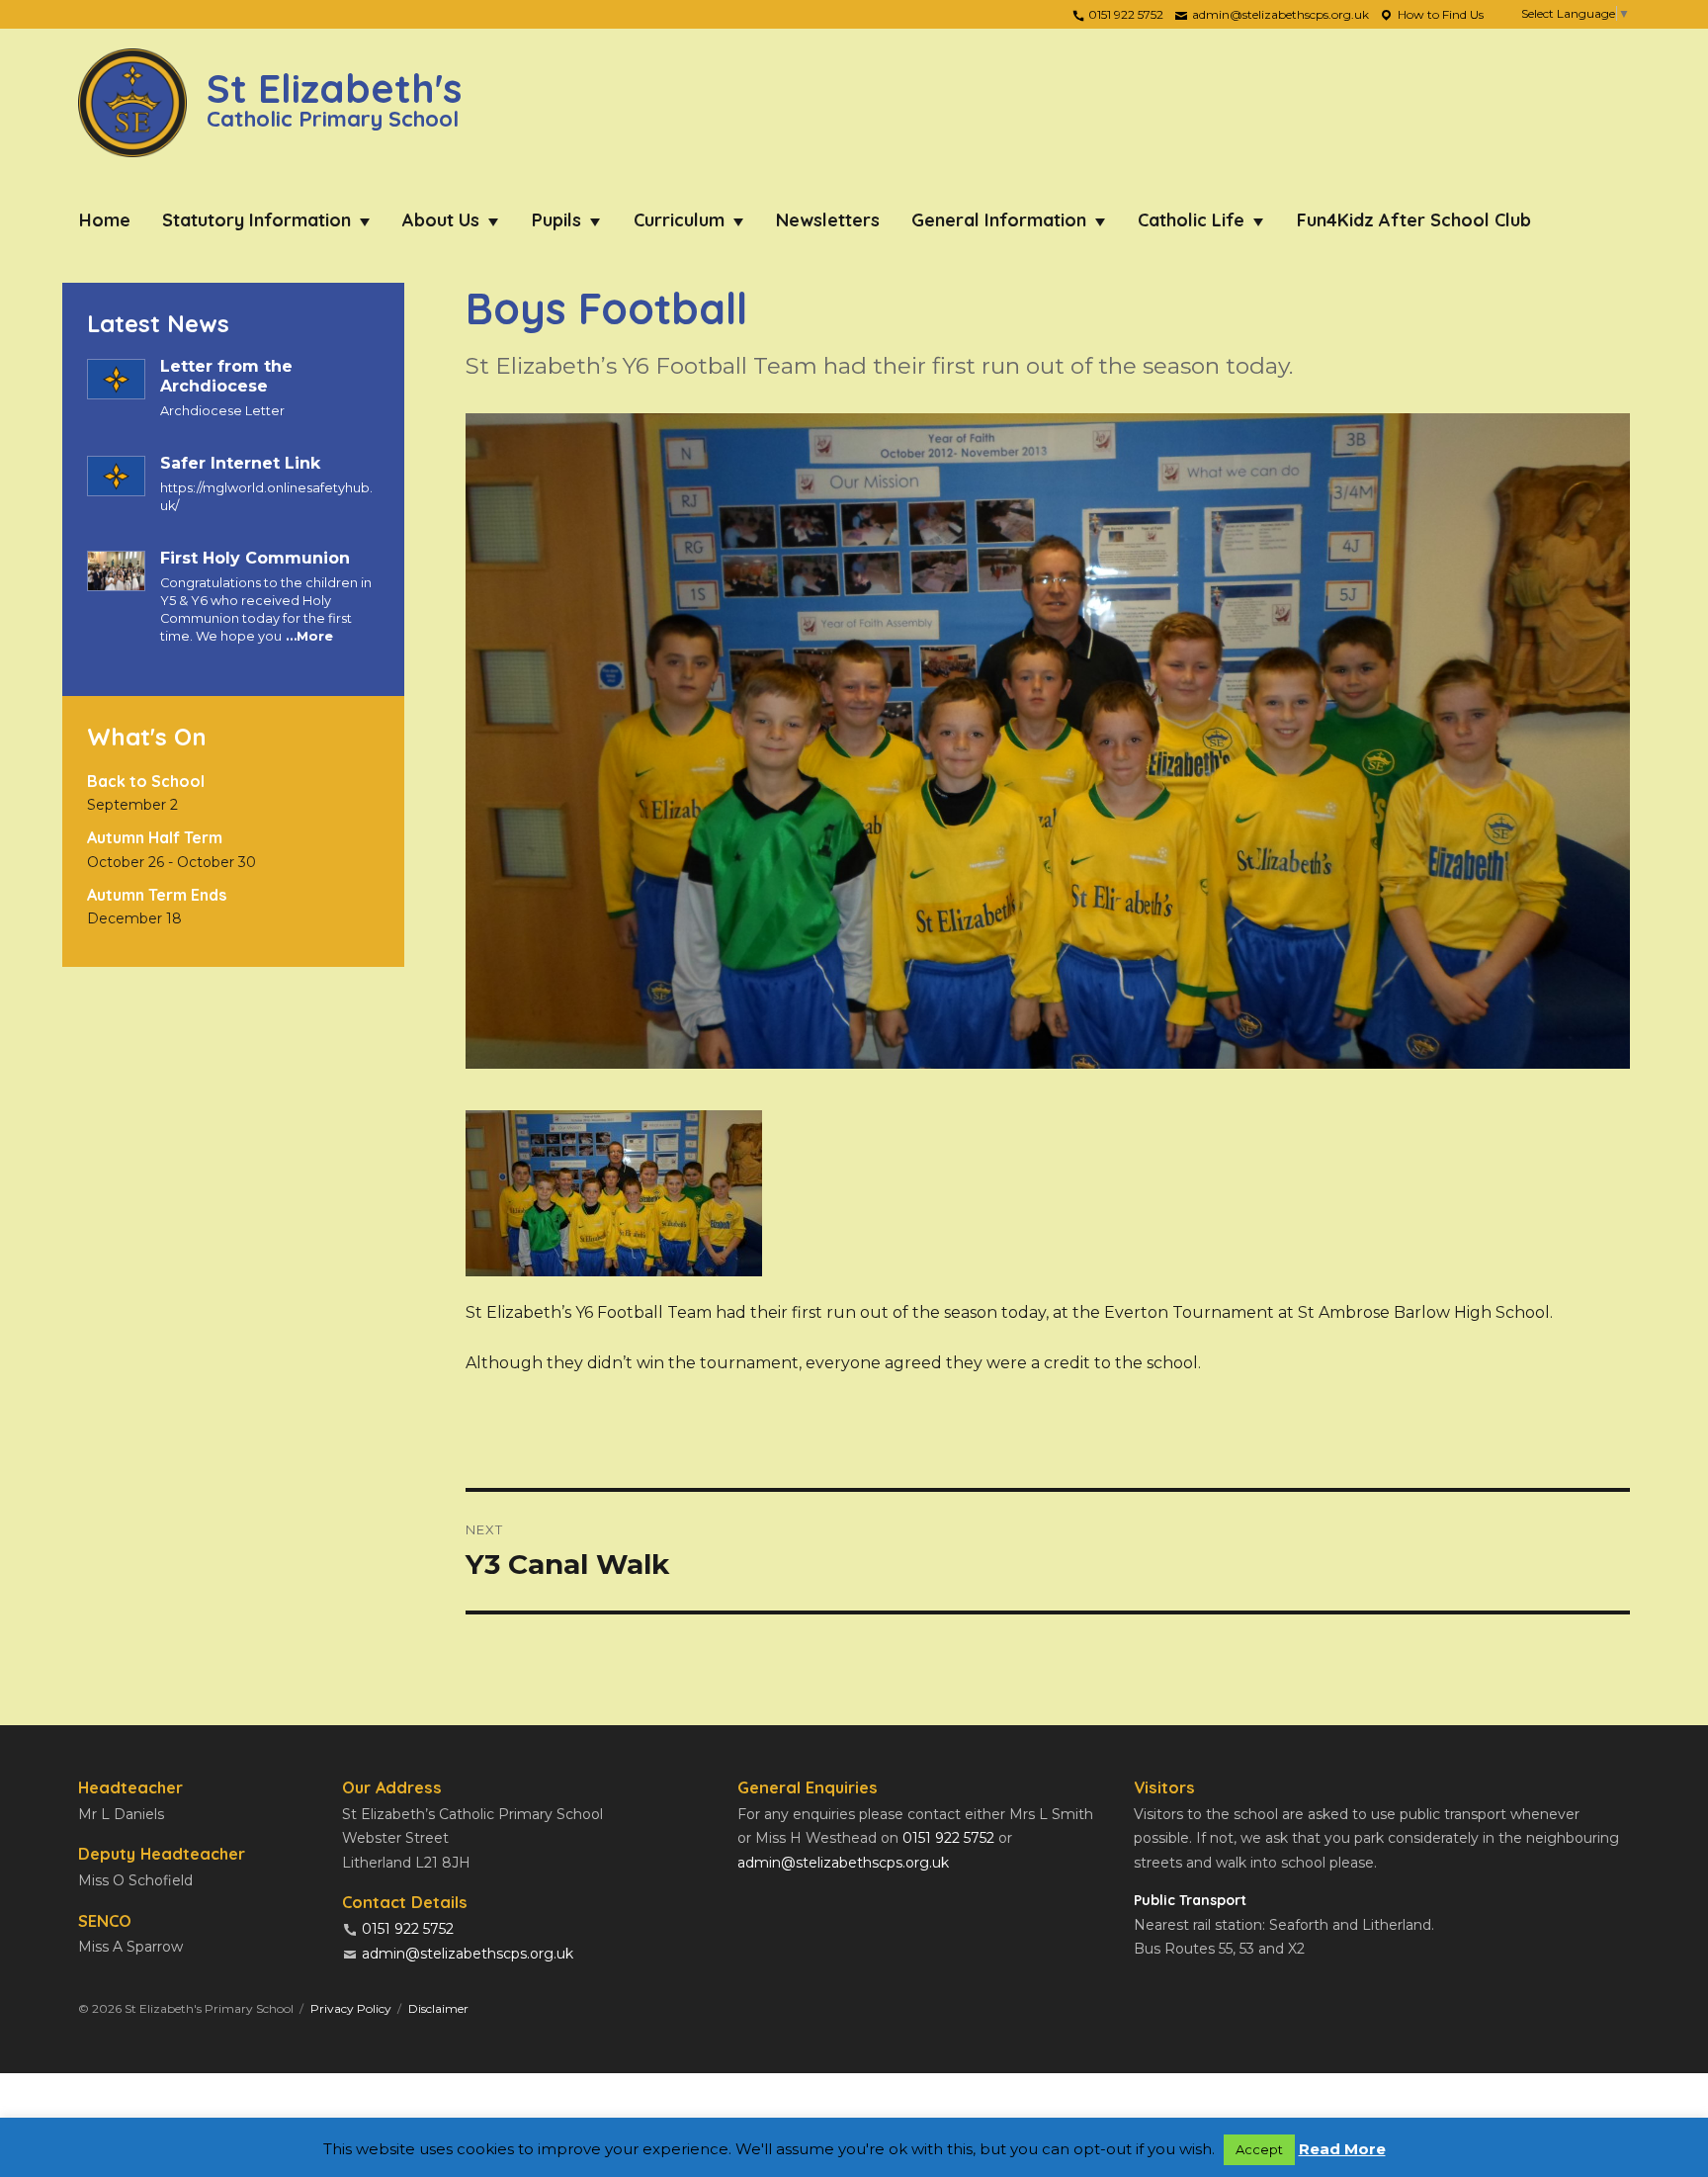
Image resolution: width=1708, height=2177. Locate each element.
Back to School (146, 781)
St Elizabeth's (334, 96)
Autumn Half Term (155, 837)
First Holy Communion (255, 558)
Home (105, 220)
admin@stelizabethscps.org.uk (1279, 14)
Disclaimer (438, 2008)
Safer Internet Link (240, 463)
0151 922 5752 (1124, 14)
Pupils (556, 220)
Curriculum (679, 220)
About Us (441, 220)
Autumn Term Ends (157, 895)
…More (307, 636)
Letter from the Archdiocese (226, 376)
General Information (999, 220)
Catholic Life (1191, 220)
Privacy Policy (351, 2008)
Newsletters (828, 220)
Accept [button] (1259, 2149)
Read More (1342, 2149)
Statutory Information (256, 220)
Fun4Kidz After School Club (1414, 220)
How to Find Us (1439, 14)
